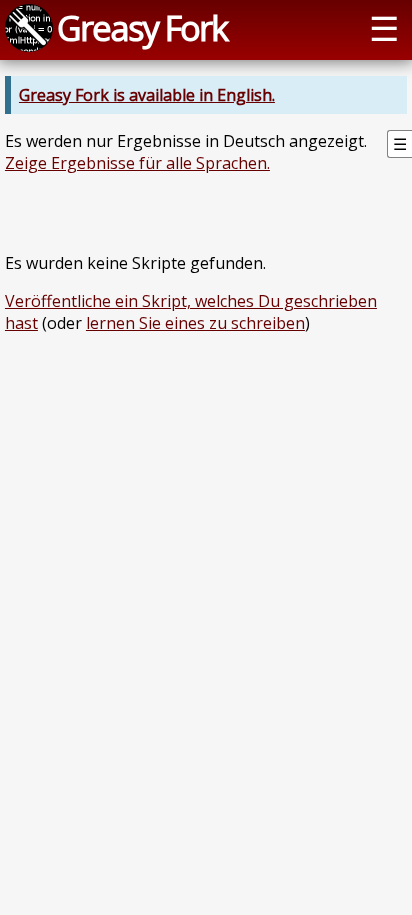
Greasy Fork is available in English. (147, 95)
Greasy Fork (142, 27)
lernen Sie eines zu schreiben (195, 323)
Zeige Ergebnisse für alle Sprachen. (137, 163)
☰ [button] (384, 27)
